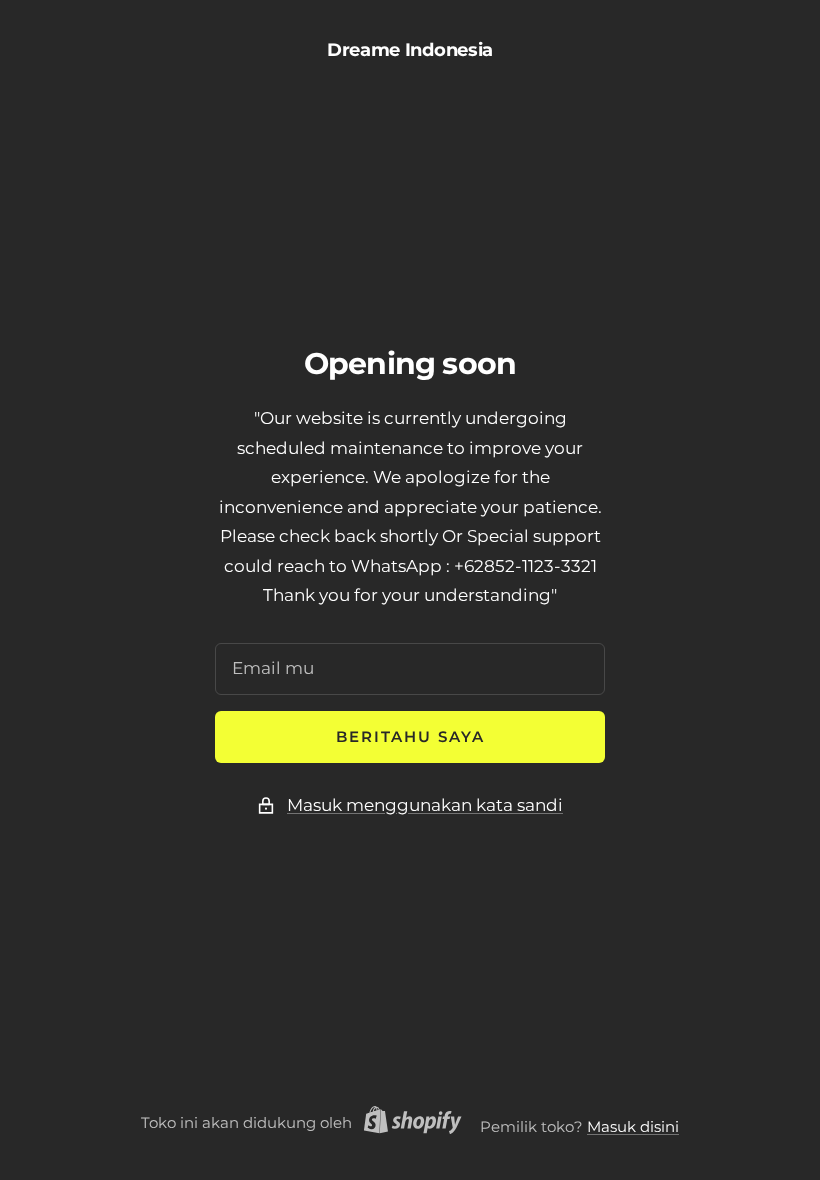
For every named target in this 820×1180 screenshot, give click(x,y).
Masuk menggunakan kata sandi (425, 805)
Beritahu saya (410, 736)
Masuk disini (633, 1126)
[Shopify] (407, 1123)
